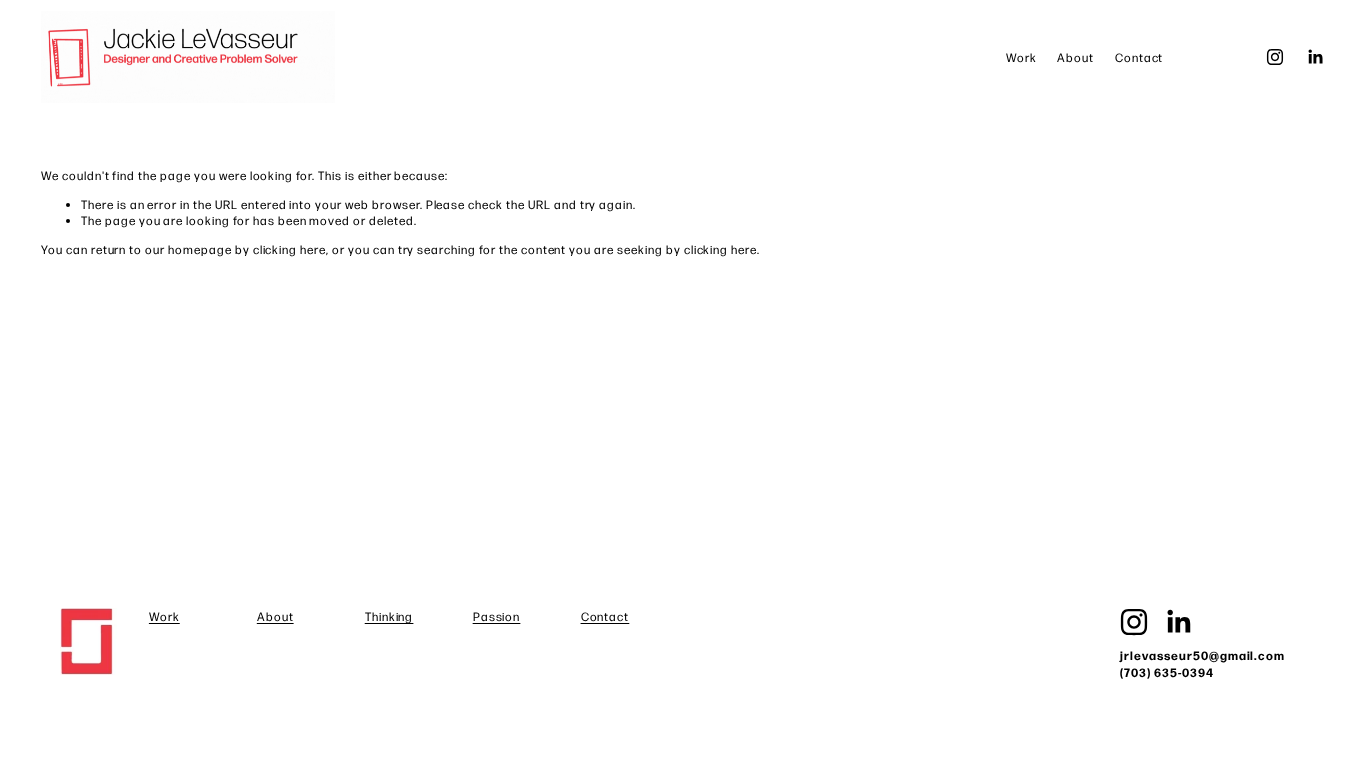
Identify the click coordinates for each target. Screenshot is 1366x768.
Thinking (389, 616)
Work (1021, 57)
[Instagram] (1275, 57)
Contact (1139, 57)
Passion (497, 616)
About (1075, 57)
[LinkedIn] (1315, 57)
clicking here (289, 249)
